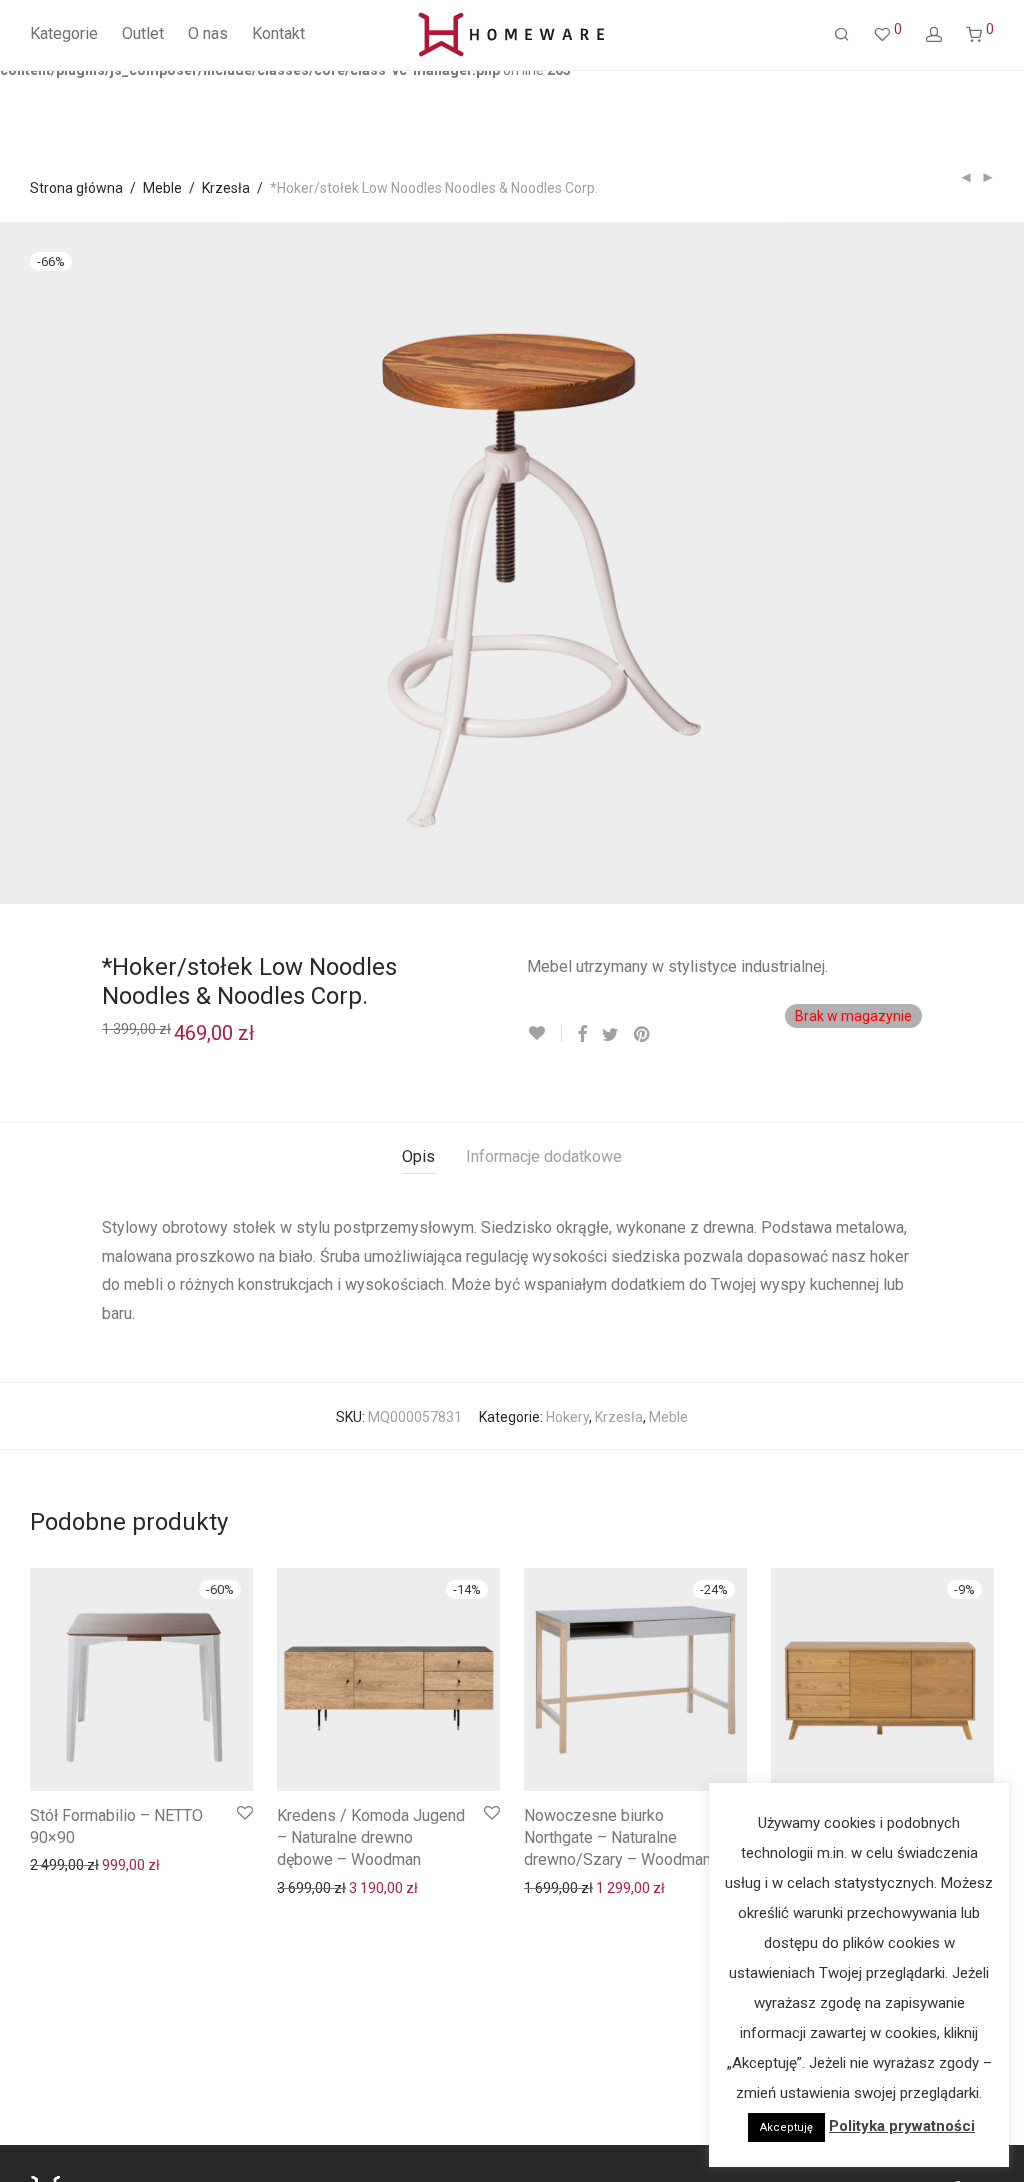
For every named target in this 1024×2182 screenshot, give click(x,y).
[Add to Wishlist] (544, 1033)
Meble (162, 188)
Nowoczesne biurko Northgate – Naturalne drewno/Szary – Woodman (617, 1838)
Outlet (143, 33)
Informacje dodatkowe (544, 1156)
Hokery (567, 1417)
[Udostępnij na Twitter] (610, 1034)
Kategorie (64, 33)
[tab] (418, 1157)
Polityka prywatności (902, 2126)
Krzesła (226, 188)
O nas (208, 33)
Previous (34, 563)
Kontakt (278, 33)
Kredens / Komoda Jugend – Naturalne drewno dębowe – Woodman (371, 1838)
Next (990, 563)
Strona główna (76, 188)
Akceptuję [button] (786, 2127)
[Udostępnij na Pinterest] (643, 1034)
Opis (418, 1156)
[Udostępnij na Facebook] (582, 1034)
